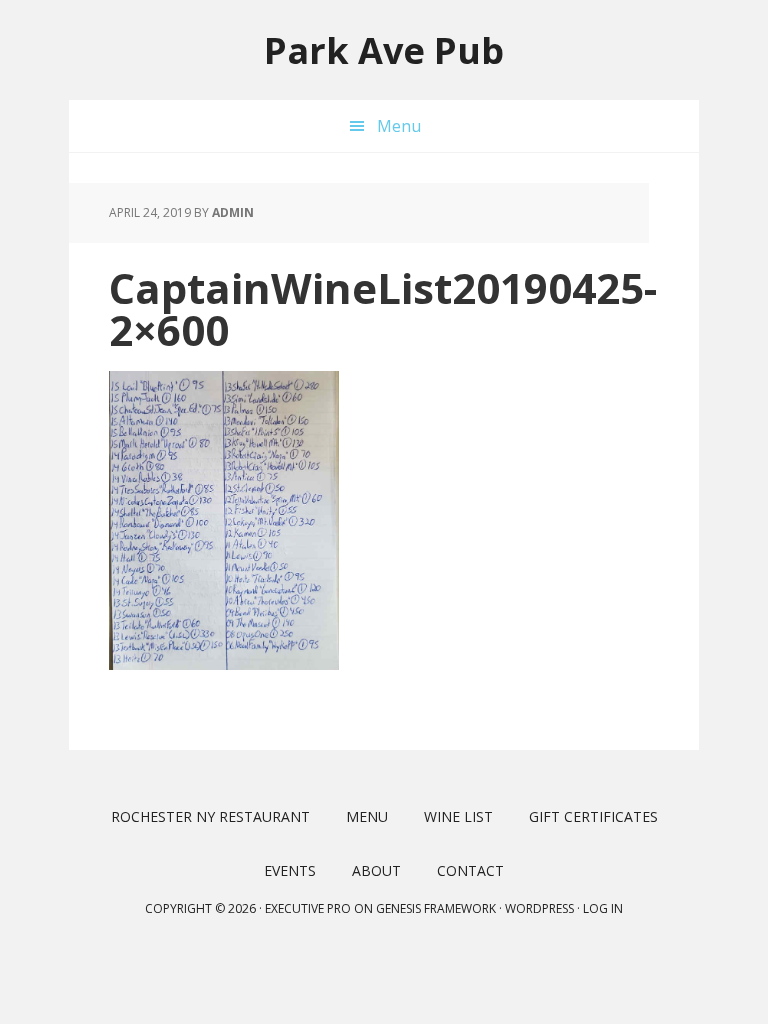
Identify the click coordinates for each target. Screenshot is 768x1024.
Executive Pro (308, 908)
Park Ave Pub (384, 49)
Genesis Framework (436, 908)
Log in (603, 908)
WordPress (539, 908)
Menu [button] (399, 126)
